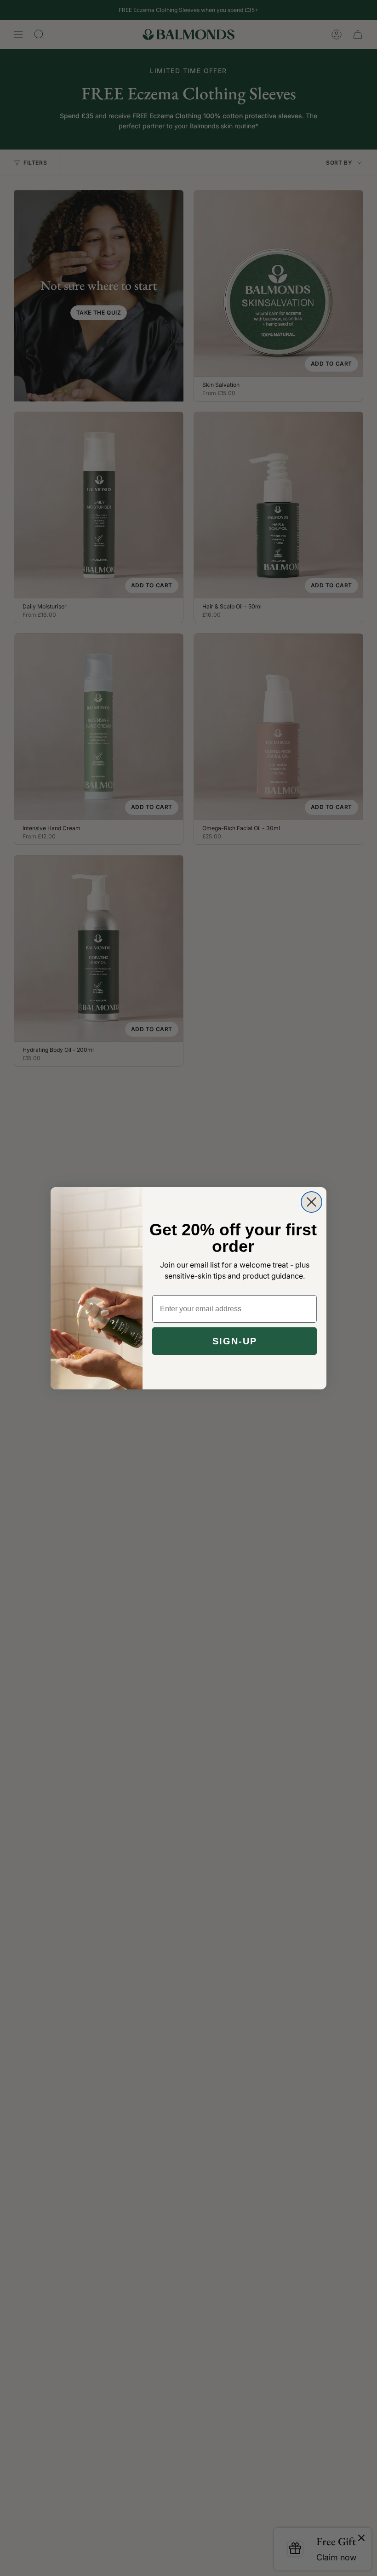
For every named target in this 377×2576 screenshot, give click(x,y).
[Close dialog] (311, 1202)
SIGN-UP (235, 1341)
